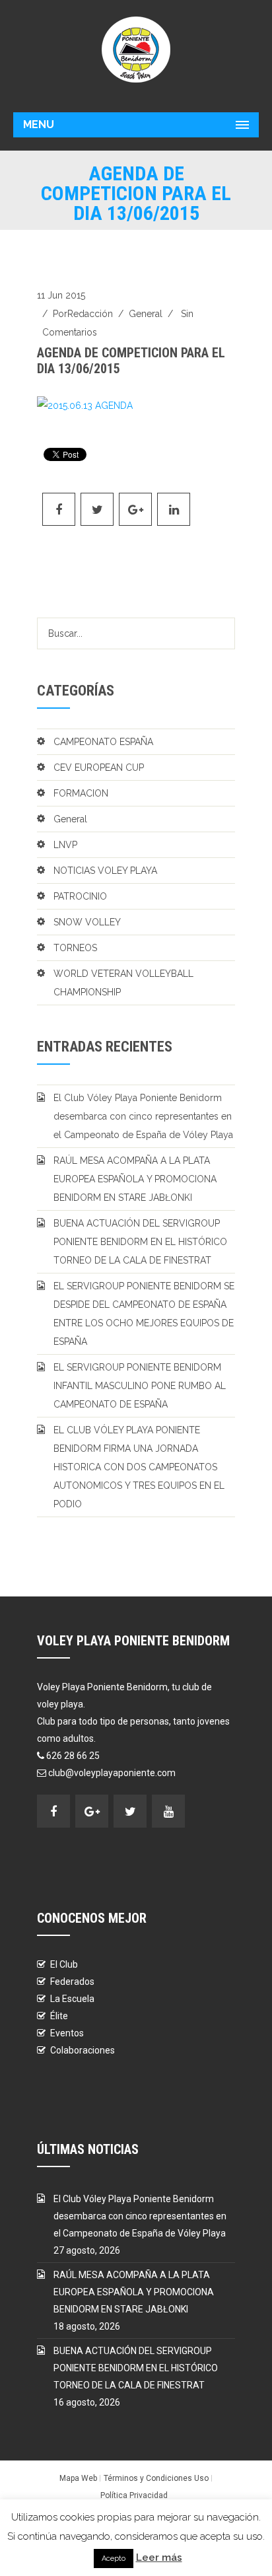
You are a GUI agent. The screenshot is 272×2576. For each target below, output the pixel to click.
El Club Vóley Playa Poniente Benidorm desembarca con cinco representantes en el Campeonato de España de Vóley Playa (143, 1116)
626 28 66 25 (73, 1756)
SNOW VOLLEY (87, 922)
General (146, 314)
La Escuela (72, 1999)
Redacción (90, 314)
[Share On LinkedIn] (174, 509)
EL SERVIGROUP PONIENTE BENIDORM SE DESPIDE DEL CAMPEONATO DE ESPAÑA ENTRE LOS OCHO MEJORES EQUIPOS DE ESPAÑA (144, 1314)
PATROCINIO (80, 896)
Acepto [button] (114, 2558)
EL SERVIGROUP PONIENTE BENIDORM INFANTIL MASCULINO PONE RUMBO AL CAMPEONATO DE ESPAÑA (140, 1386)
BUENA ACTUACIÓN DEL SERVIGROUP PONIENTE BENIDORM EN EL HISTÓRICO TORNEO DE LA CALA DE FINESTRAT (140, 1242)
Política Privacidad (134, 2495)
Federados (72, 1982)
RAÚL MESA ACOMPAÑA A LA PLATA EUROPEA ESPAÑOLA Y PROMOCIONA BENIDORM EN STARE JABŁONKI (135, 1179)
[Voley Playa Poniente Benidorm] (136, 50)
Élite (59, 2016)
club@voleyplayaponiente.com (112, 1773)
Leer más (159, 2558)
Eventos (67, 2033)
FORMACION (81, 793)
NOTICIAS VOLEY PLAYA (105, 871)
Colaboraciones (83, 2050)
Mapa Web (78, 2478)
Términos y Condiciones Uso (156, 2478)
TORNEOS (75, 948)
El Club (64, 1964)
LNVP (65, 845)
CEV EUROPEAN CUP (99, 768)
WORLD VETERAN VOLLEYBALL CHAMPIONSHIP (123, 983)
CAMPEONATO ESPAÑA (103, 742)
